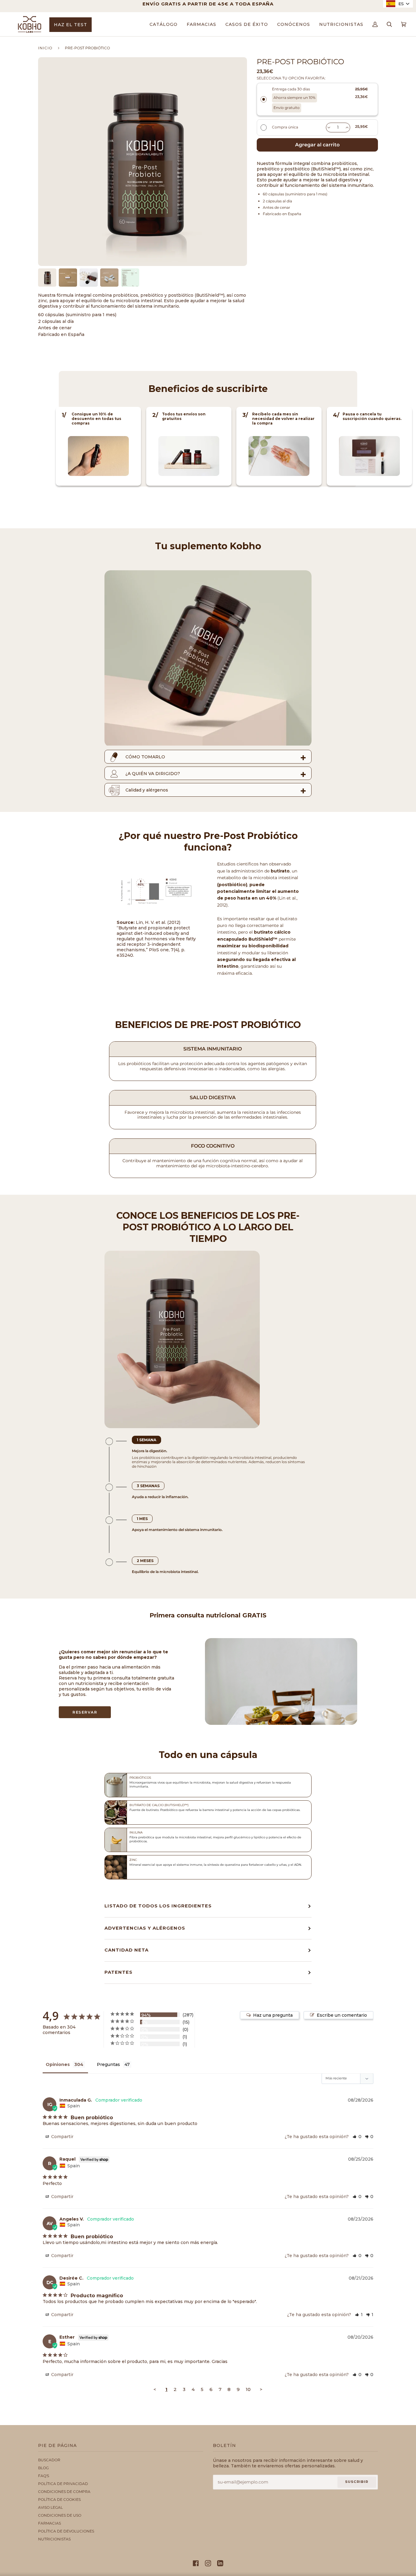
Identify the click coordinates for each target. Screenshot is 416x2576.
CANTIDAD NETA (127, 1950)
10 (248, 2389)
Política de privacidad (63, 2484)
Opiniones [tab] (58, 2064)
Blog (43, 2468)
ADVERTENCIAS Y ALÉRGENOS (145, 1928)
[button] (357, 2137)
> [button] (261, 2389)
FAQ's (44, 2476)
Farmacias (49, 2523)
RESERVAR (85, 1712)
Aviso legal (50, 2507)
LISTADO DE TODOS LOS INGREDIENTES (158, 1906)
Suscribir (357, 2482)
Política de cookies (59, 2499)
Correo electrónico (247, 2488)
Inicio (45, 48)
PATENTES (118, 1972)
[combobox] (398, 4)
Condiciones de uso (60, 2515)
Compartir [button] (62, 2137)
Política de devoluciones (66, 2531)
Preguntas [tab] (108, 2064)
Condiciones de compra (64, 2492)
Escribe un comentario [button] (342, 2015)
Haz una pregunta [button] (273, 2015)
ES (401, 4)
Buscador (49, 2460)
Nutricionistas (54, 2539)
